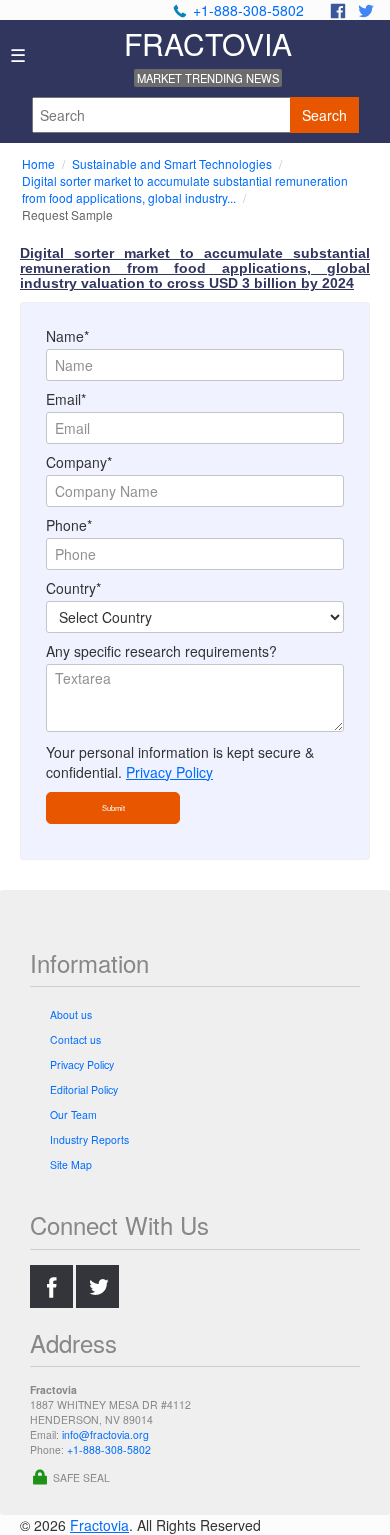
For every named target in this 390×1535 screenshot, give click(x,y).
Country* (73, 588)
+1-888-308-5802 (248, 10)
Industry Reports (89, 1139)
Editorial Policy (84, 1089)
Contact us (75, 1039)
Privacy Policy (169, 772)
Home (40, 163)
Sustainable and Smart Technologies (173, 163)
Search (324, 115)
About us (71, 1014)
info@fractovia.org (105, 1434)
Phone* (69, 525)
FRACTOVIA (208, 43)
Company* (79, 462)
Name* (67, 336)
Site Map (71, 1164)
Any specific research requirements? (161, 651)
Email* (66, 399)
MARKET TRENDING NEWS (208, 78)
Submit (113, 807)
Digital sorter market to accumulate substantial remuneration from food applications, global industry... (185, 189)
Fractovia (99, 1525)
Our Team (73, 1114)
